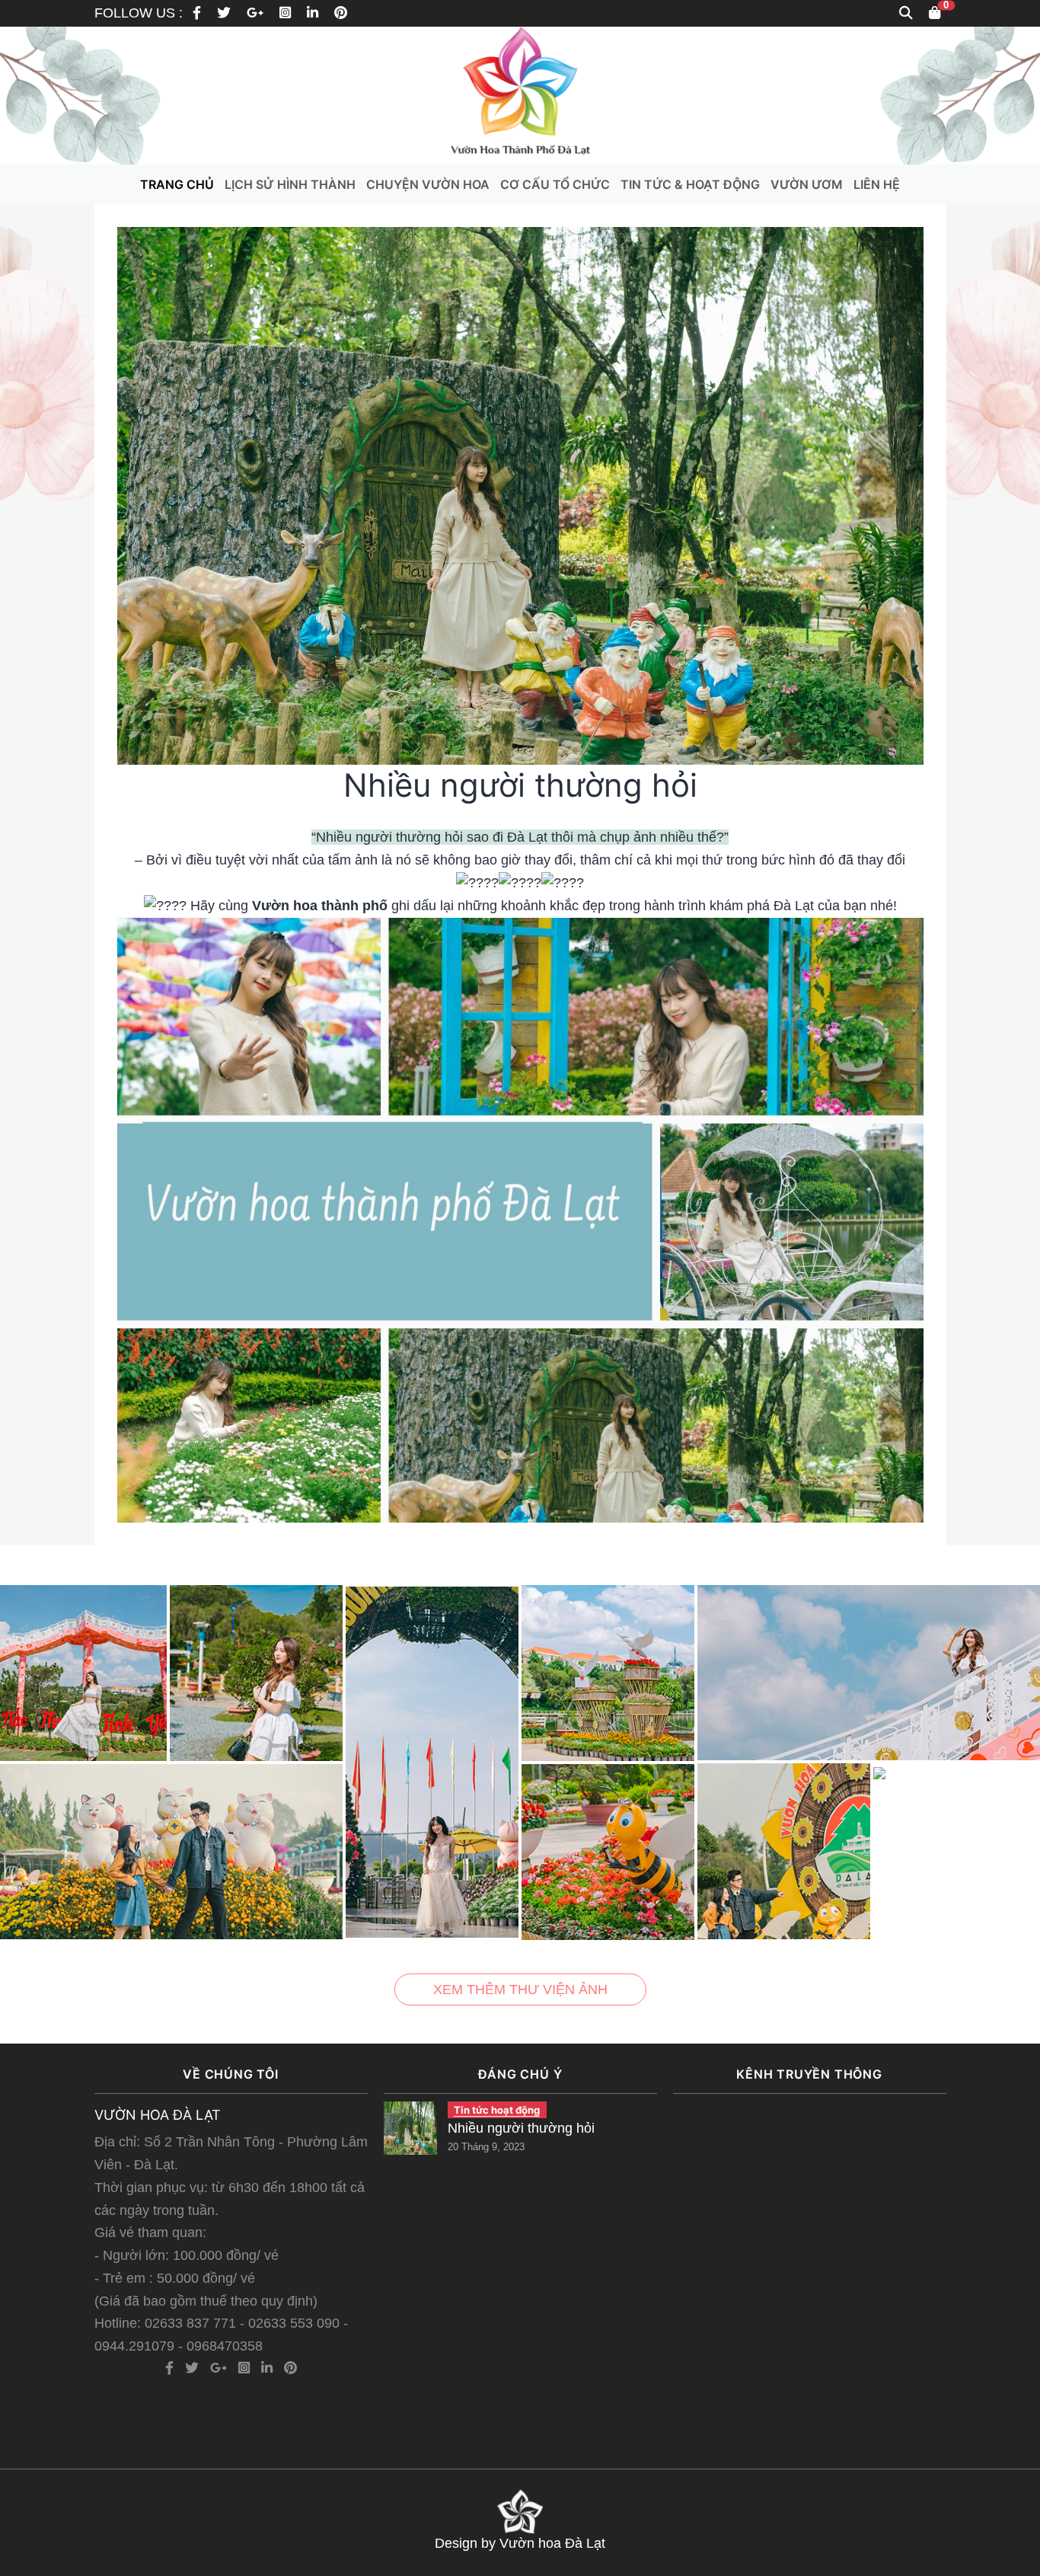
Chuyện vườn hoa (428, 184)
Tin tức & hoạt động (690, 184)
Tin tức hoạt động (497, 2110)
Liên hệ (877, 184)
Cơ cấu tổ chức (555, 184)
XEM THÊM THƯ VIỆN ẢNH (520, 1990)
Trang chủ (177, 184)
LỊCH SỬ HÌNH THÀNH (290, 184)
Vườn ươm (807, 184)
